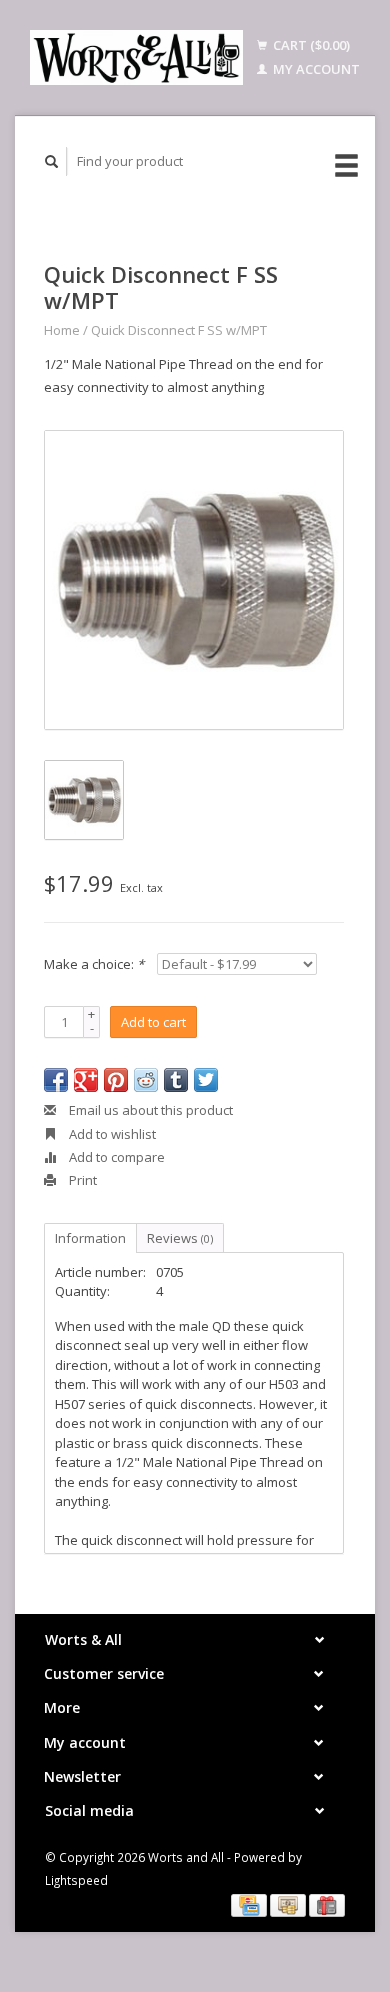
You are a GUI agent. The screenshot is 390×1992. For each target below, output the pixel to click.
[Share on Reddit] (146, 1080)
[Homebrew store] (136, 57)
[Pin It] (116, 1080)
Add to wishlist (111, 1134)
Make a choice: (94, 964)
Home (62, 330)
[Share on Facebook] (56, 1080)
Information (90, 1238)
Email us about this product (149, 1110)
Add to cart (153, 1022)
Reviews (180, 1238)
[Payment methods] (250, 1904)
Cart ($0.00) (310, 45)
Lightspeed (76, 1880)
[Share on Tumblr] (176, 1080)
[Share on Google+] (86, 1080)
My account (315, 69)
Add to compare (115, 1157)
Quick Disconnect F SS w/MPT (179, 330)
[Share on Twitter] (206, 1080)
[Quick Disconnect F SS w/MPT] (194, 580)
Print (81, 1180)
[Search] (52, 161)
